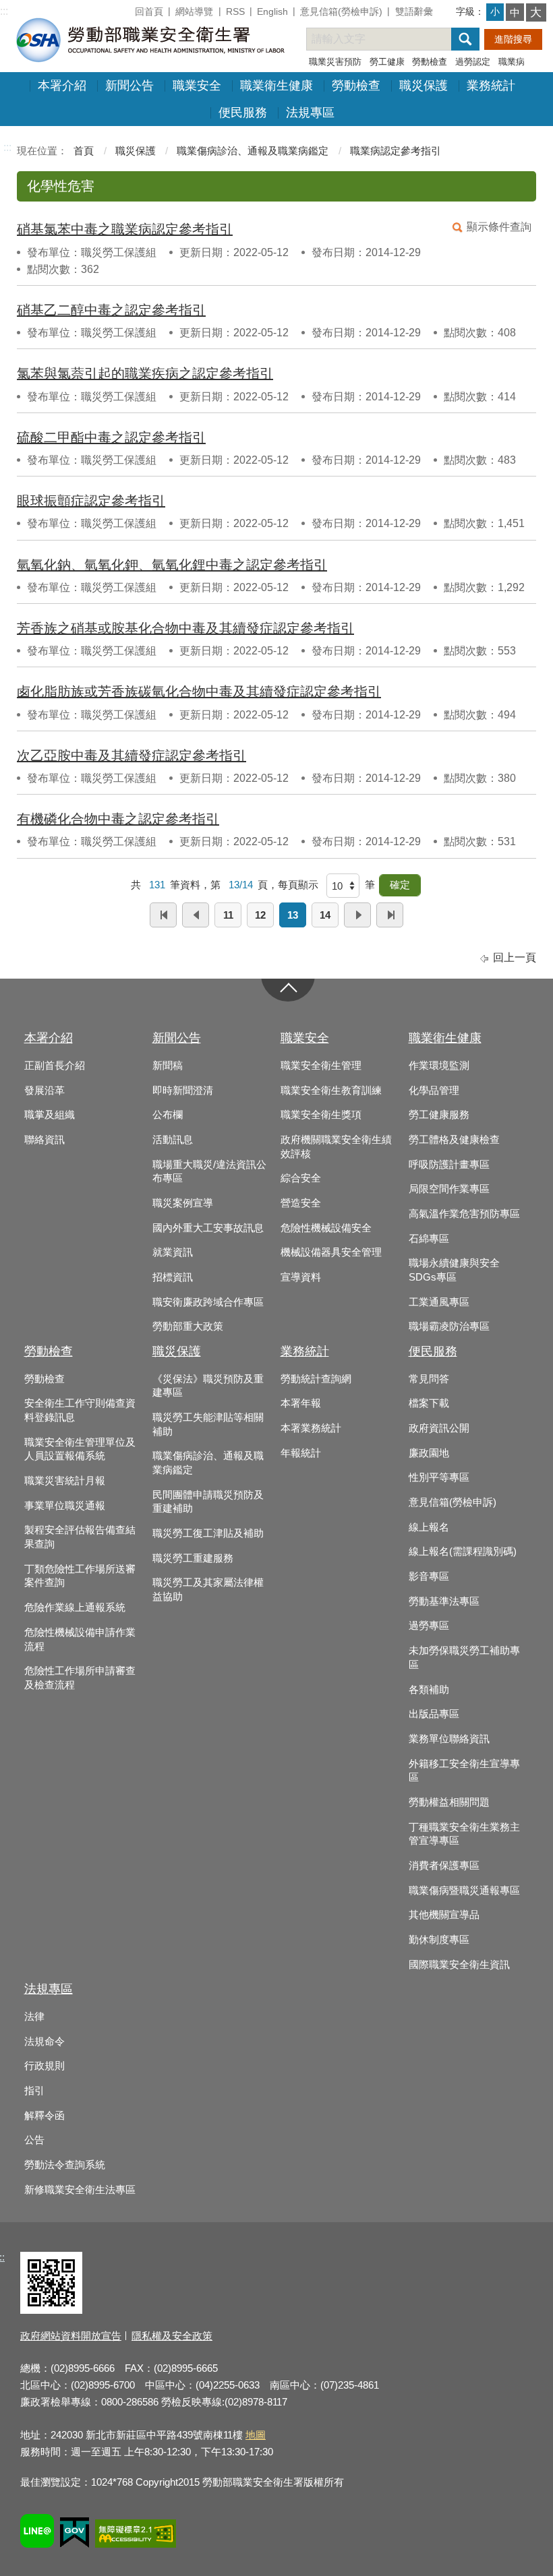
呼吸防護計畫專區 (449, 1165)
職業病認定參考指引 (396, 151)
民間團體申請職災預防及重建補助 (208, 1502)
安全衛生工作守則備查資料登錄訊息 (80, 1410)
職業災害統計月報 (65, 1481)
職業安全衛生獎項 (321, 1115)
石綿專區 (429, 1239)
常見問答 (429, 1379)
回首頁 (149, 11)
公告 (34, 2140)
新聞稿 (168, 1066)
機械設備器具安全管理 (331, 1252)
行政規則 (45, 2066)
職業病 (512, 62)
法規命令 (45, 2042)
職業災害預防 (335, 62)
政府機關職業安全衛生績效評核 (336, 1147)
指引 (34, 2091)
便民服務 (243, 113)
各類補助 (429, 1690)
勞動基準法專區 (444, 1601)
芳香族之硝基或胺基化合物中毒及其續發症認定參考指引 (185, 628)
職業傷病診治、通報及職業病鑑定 (253, 151)
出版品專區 (434, 1714)
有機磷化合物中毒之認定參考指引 (118, 819)
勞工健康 (387, 62)
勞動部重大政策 (188, 1326)
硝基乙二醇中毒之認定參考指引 (111, 310)
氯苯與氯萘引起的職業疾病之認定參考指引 (145, 373)
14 (325, 915)
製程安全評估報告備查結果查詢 (80, 1537)
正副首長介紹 (55, 1066)
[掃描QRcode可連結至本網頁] (51, 2310)
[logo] (149, 39)
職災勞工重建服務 (193, 1558)
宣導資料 (301, 1277)
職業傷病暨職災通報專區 (464, 1891)
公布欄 (168, 1115)
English (272, 11)
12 (260, 915)
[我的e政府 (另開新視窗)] (75, 2535)
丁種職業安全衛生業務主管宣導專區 (464, 1834)
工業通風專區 (439, 1302)
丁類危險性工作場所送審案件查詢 (80, 1576)
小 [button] (495, 11)
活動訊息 (173, 1140)
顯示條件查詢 (499, 227)
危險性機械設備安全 (326, 1228)
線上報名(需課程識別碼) (463, 1552)
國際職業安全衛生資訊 (459, 1965)
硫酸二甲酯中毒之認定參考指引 (111, 437)
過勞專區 (429, 1626)
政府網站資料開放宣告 (71, 2336)
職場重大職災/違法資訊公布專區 (209, 1172)
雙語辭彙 (414, 11)
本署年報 (301, 1403)
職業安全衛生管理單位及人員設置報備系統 (80, 1449)
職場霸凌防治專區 (449, 1326)
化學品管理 (434, 1091)
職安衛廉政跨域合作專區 (208, 1302)
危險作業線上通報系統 (75, 1607)
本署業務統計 (311, 1428)
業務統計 (491, 86)
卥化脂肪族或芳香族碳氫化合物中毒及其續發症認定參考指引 (199, 692)
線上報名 (429, 1527)
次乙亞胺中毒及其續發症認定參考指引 (132, 756)
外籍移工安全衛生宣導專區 (464, 1771)
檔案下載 (429, 1403)
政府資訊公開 (439, 1428)
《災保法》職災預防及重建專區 (208, 1386)
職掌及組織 (50, 1115)
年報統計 (301, 1453)
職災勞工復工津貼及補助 (208, 1533)
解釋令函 (45, 2116)
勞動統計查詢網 (316, 1379)
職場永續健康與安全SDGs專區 (454, 1270)
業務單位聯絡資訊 (449, 1739)
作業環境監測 (439, 1066)
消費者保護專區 (444, 1866)
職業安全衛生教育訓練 (331, 1091)
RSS (235, 11)
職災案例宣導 (183, 1203)
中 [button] (515, 12)
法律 (34, 2017)
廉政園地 (429, 1453)
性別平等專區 (439, 1477)
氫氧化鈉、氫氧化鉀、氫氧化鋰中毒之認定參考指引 (172, 565)
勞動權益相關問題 (449, 1802)
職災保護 (424, 86)
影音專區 (429, 1576)
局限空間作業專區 (449, 1189)
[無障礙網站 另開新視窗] (136, 2536)
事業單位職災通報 (65, 1506)
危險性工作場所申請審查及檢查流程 (80, 1678)
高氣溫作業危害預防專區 (464, 1214)
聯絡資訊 (45, 1140)
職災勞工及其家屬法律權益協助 (208, 1590)
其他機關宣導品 (444, 1915)
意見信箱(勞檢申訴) (341, 11)
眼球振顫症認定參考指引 (91, 501)
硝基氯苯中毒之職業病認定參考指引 (125, 229)
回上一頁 (515, 957)
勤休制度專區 (439, 1940)
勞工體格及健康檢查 (454, 1140)
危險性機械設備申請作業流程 (80, 1639)
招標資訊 (173, 1277)
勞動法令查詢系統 (65, 2165)
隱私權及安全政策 (172, 2336)
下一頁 (357, 915)
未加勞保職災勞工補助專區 (464, 1658)
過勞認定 (473, 62)
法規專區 (310, 113)
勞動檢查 (430, 62)
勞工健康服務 (439, 1115)
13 (293, 915)
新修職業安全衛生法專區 (80, 2190)
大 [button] (536, 12)
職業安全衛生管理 (321, 1066)
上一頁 (196, 915)
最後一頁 (390, 915)
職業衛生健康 (276, 86)
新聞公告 (129, 86)
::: (4, 11)
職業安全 (197, 86)
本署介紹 (62, 86)
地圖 (256, 2435)
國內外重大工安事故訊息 (208, 1228)
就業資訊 (173, 1252)
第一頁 (163, 915)
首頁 (84, 151)
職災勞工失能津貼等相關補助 (208, 1424)
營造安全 (301, 1203)
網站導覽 (194, 11)
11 (228, 915)
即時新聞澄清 (183, 1091)
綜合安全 (301, 1178)
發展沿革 (45, 1091)
